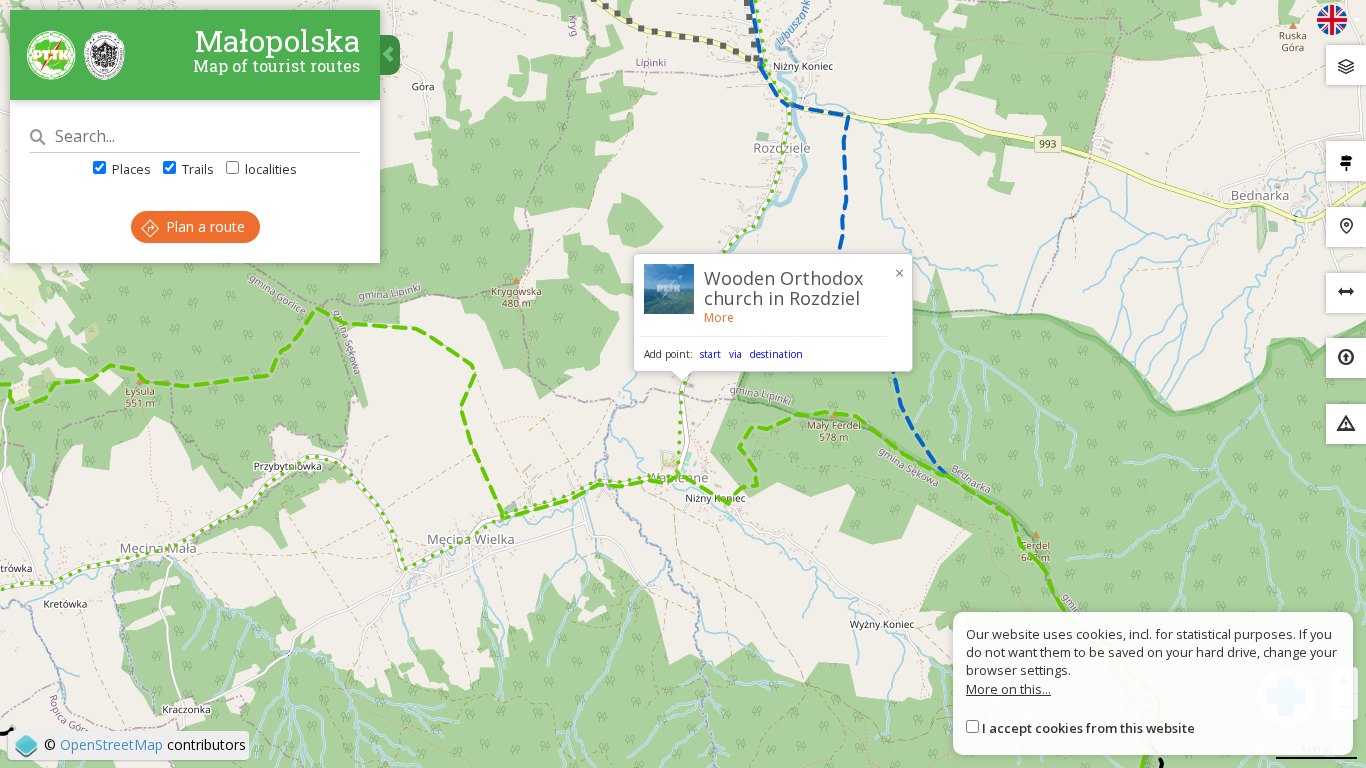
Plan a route (203, 226)
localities (269, 169)
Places (130, 169)
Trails (196, 169)
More (719, 317)
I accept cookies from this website (1088, 728)
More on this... (1008, 689)
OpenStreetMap (111, 744)
